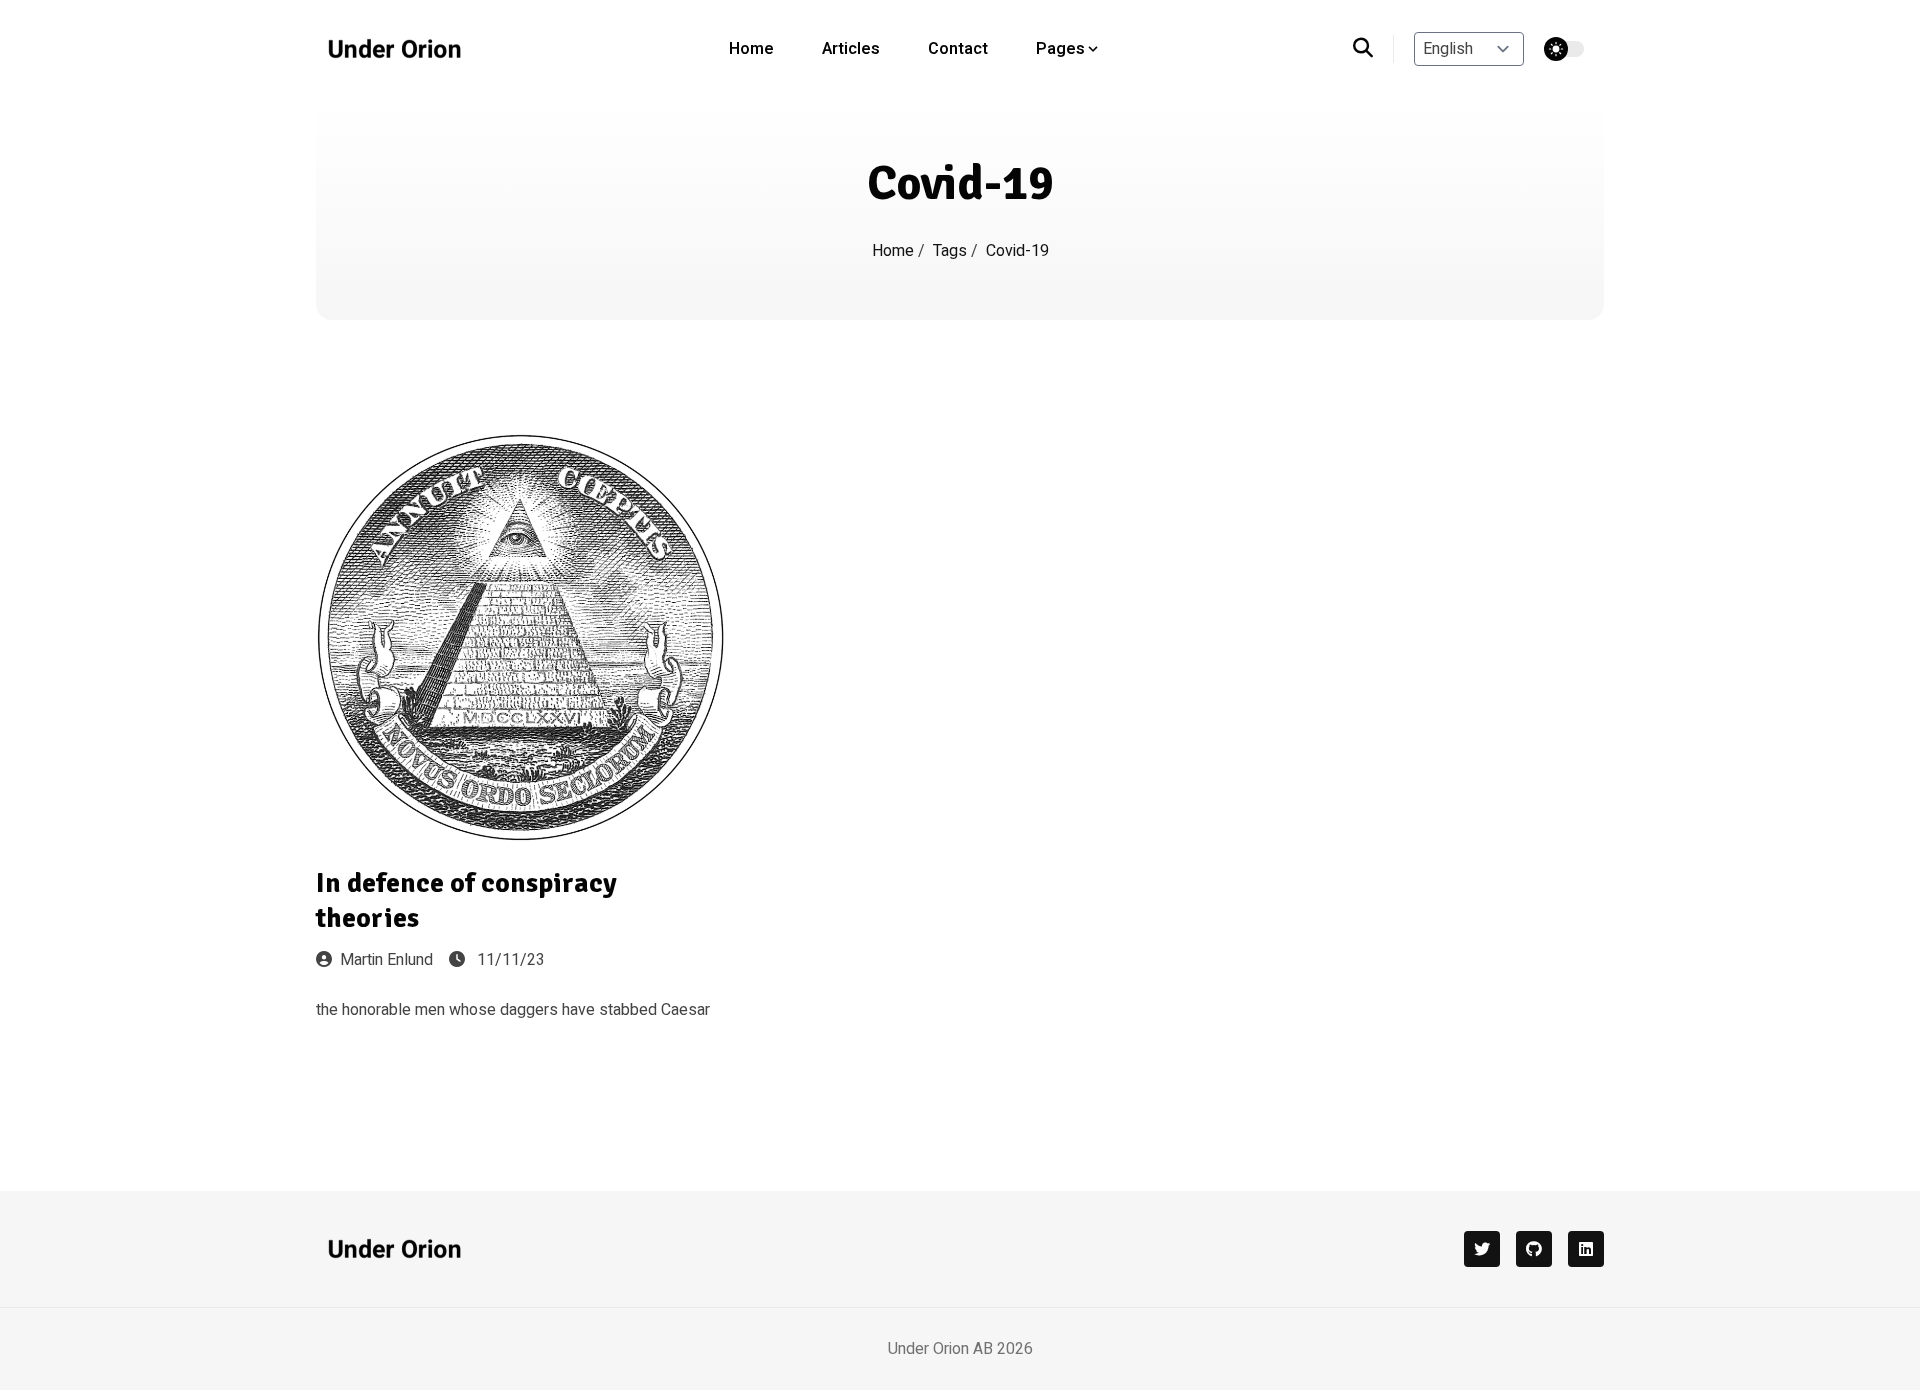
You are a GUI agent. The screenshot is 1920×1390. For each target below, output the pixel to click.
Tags (952, 251)
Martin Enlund (386, 960)
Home (751, 49)
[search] (1373, 49)
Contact (958, 49)
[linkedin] (1586, 1249)
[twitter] (1482, 1249)
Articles (851, 49)
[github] (1534, 1249)
